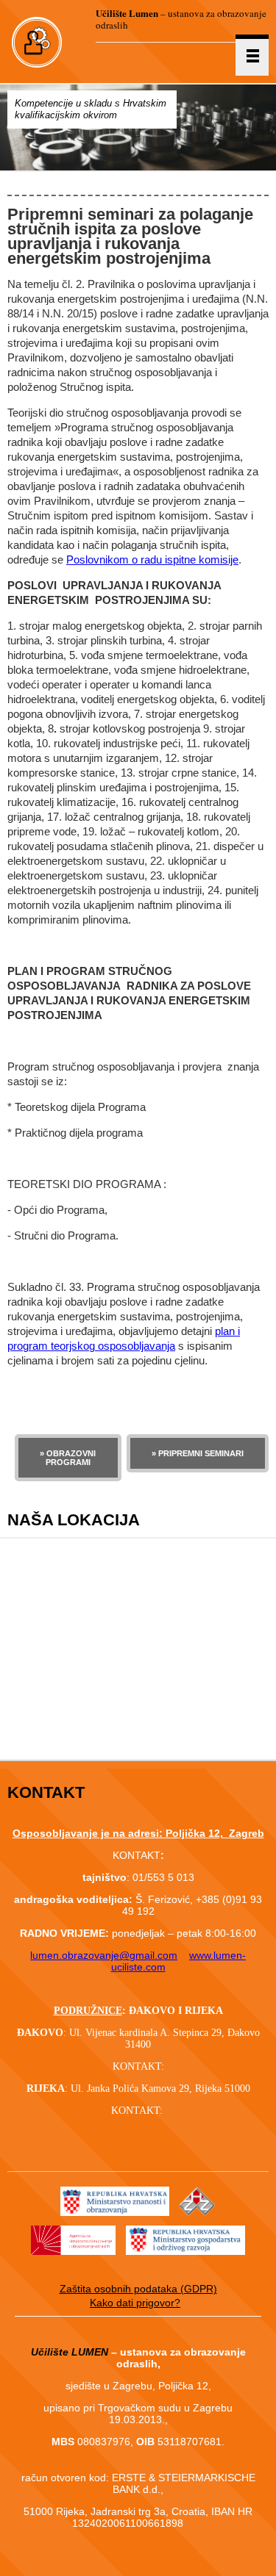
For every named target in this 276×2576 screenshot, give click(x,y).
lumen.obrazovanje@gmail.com (104, 1955)
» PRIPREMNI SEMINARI (198, 1453)
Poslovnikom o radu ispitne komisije (152, 560)
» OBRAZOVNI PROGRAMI (68, 1458)
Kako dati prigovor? (135, 2303)
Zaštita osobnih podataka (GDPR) (138, 2289)
